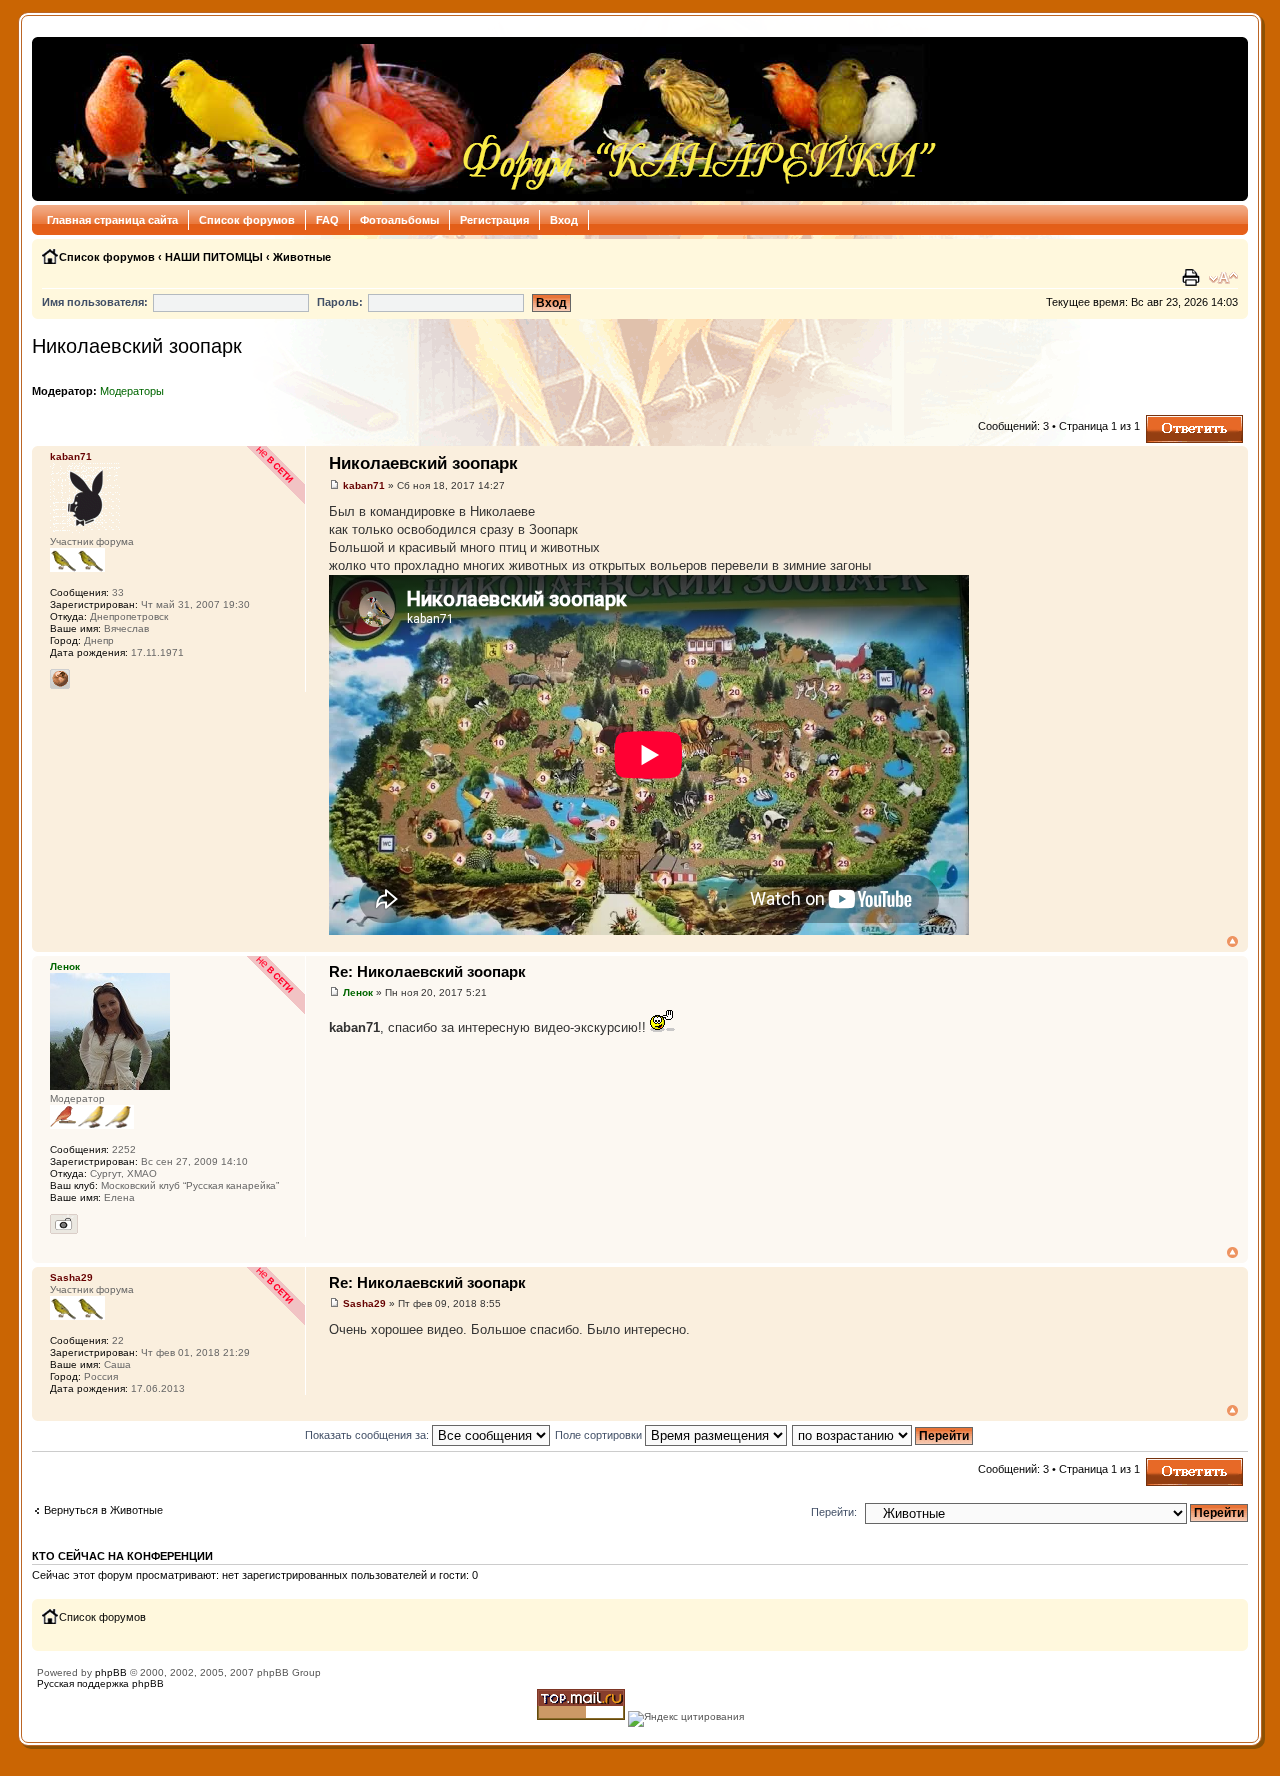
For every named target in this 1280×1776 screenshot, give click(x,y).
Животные (302, 257)
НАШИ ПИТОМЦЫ (214, 257)
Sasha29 (364, 1303)
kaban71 (364, 485)
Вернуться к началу (1232, 941)
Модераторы (132, 391)
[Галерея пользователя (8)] (64, 1224)
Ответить (1170, 421)
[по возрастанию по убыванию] (883, 1435)
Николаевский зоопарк (137, 346)
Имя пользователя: (95, 302)
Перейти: (834, 1512)
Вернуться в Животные (103, 1510)
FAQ (327, 220)
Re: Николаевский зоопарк (427, 971)
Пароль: (340, 302)
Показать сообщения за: (368, 1435)
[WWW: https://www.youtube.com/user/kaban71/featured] (60, 679)
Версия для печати (1193, 278)
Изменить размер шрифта (1223, 278)
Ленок (358, 992)
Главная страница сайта (112, 220)
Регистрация (494, 220)
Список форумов (247, 220)
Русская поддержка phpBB (100, 1683)
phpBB (111, 1672)
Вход (564, 220)
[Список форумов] (490, 119)
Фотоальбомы (399, 220)
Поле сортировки (600, 1435)
